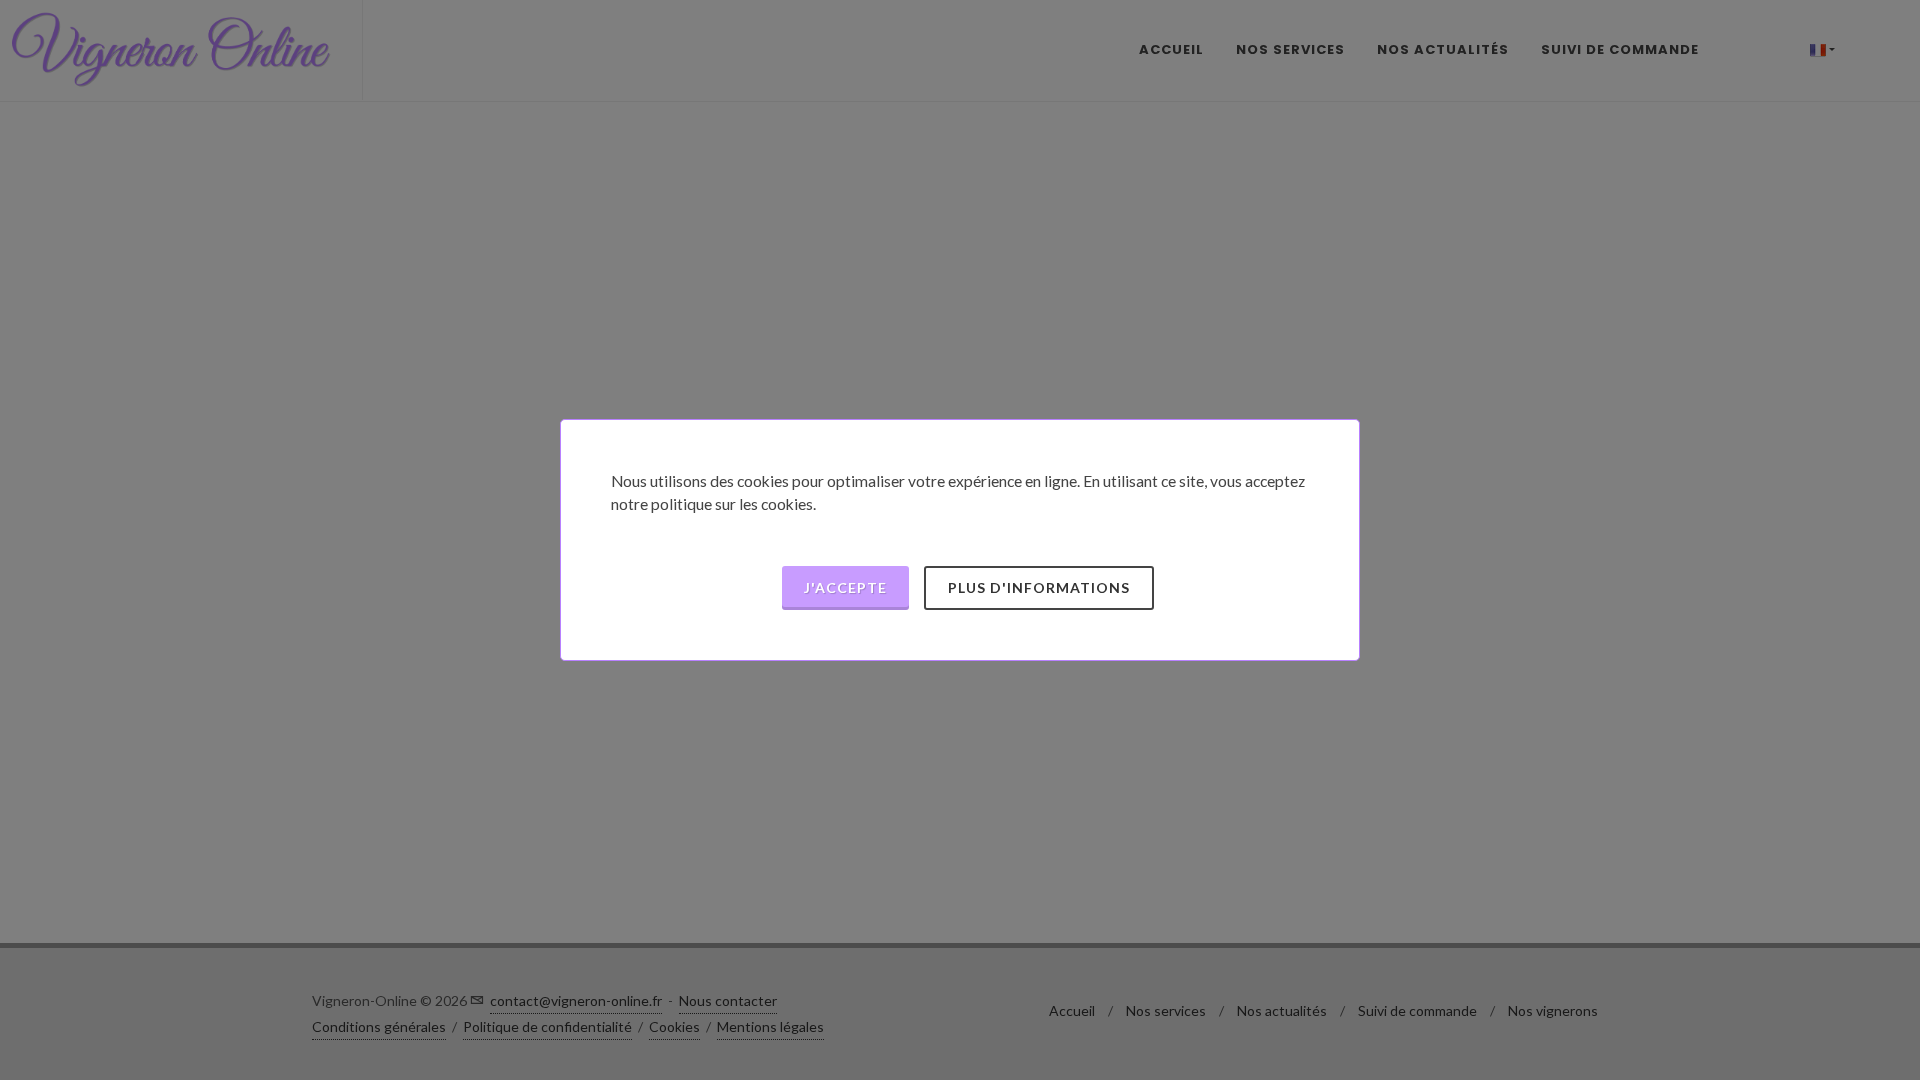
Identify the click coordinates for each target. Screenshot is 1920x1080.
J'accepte (845, 587)
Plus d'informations (1039, 587)
